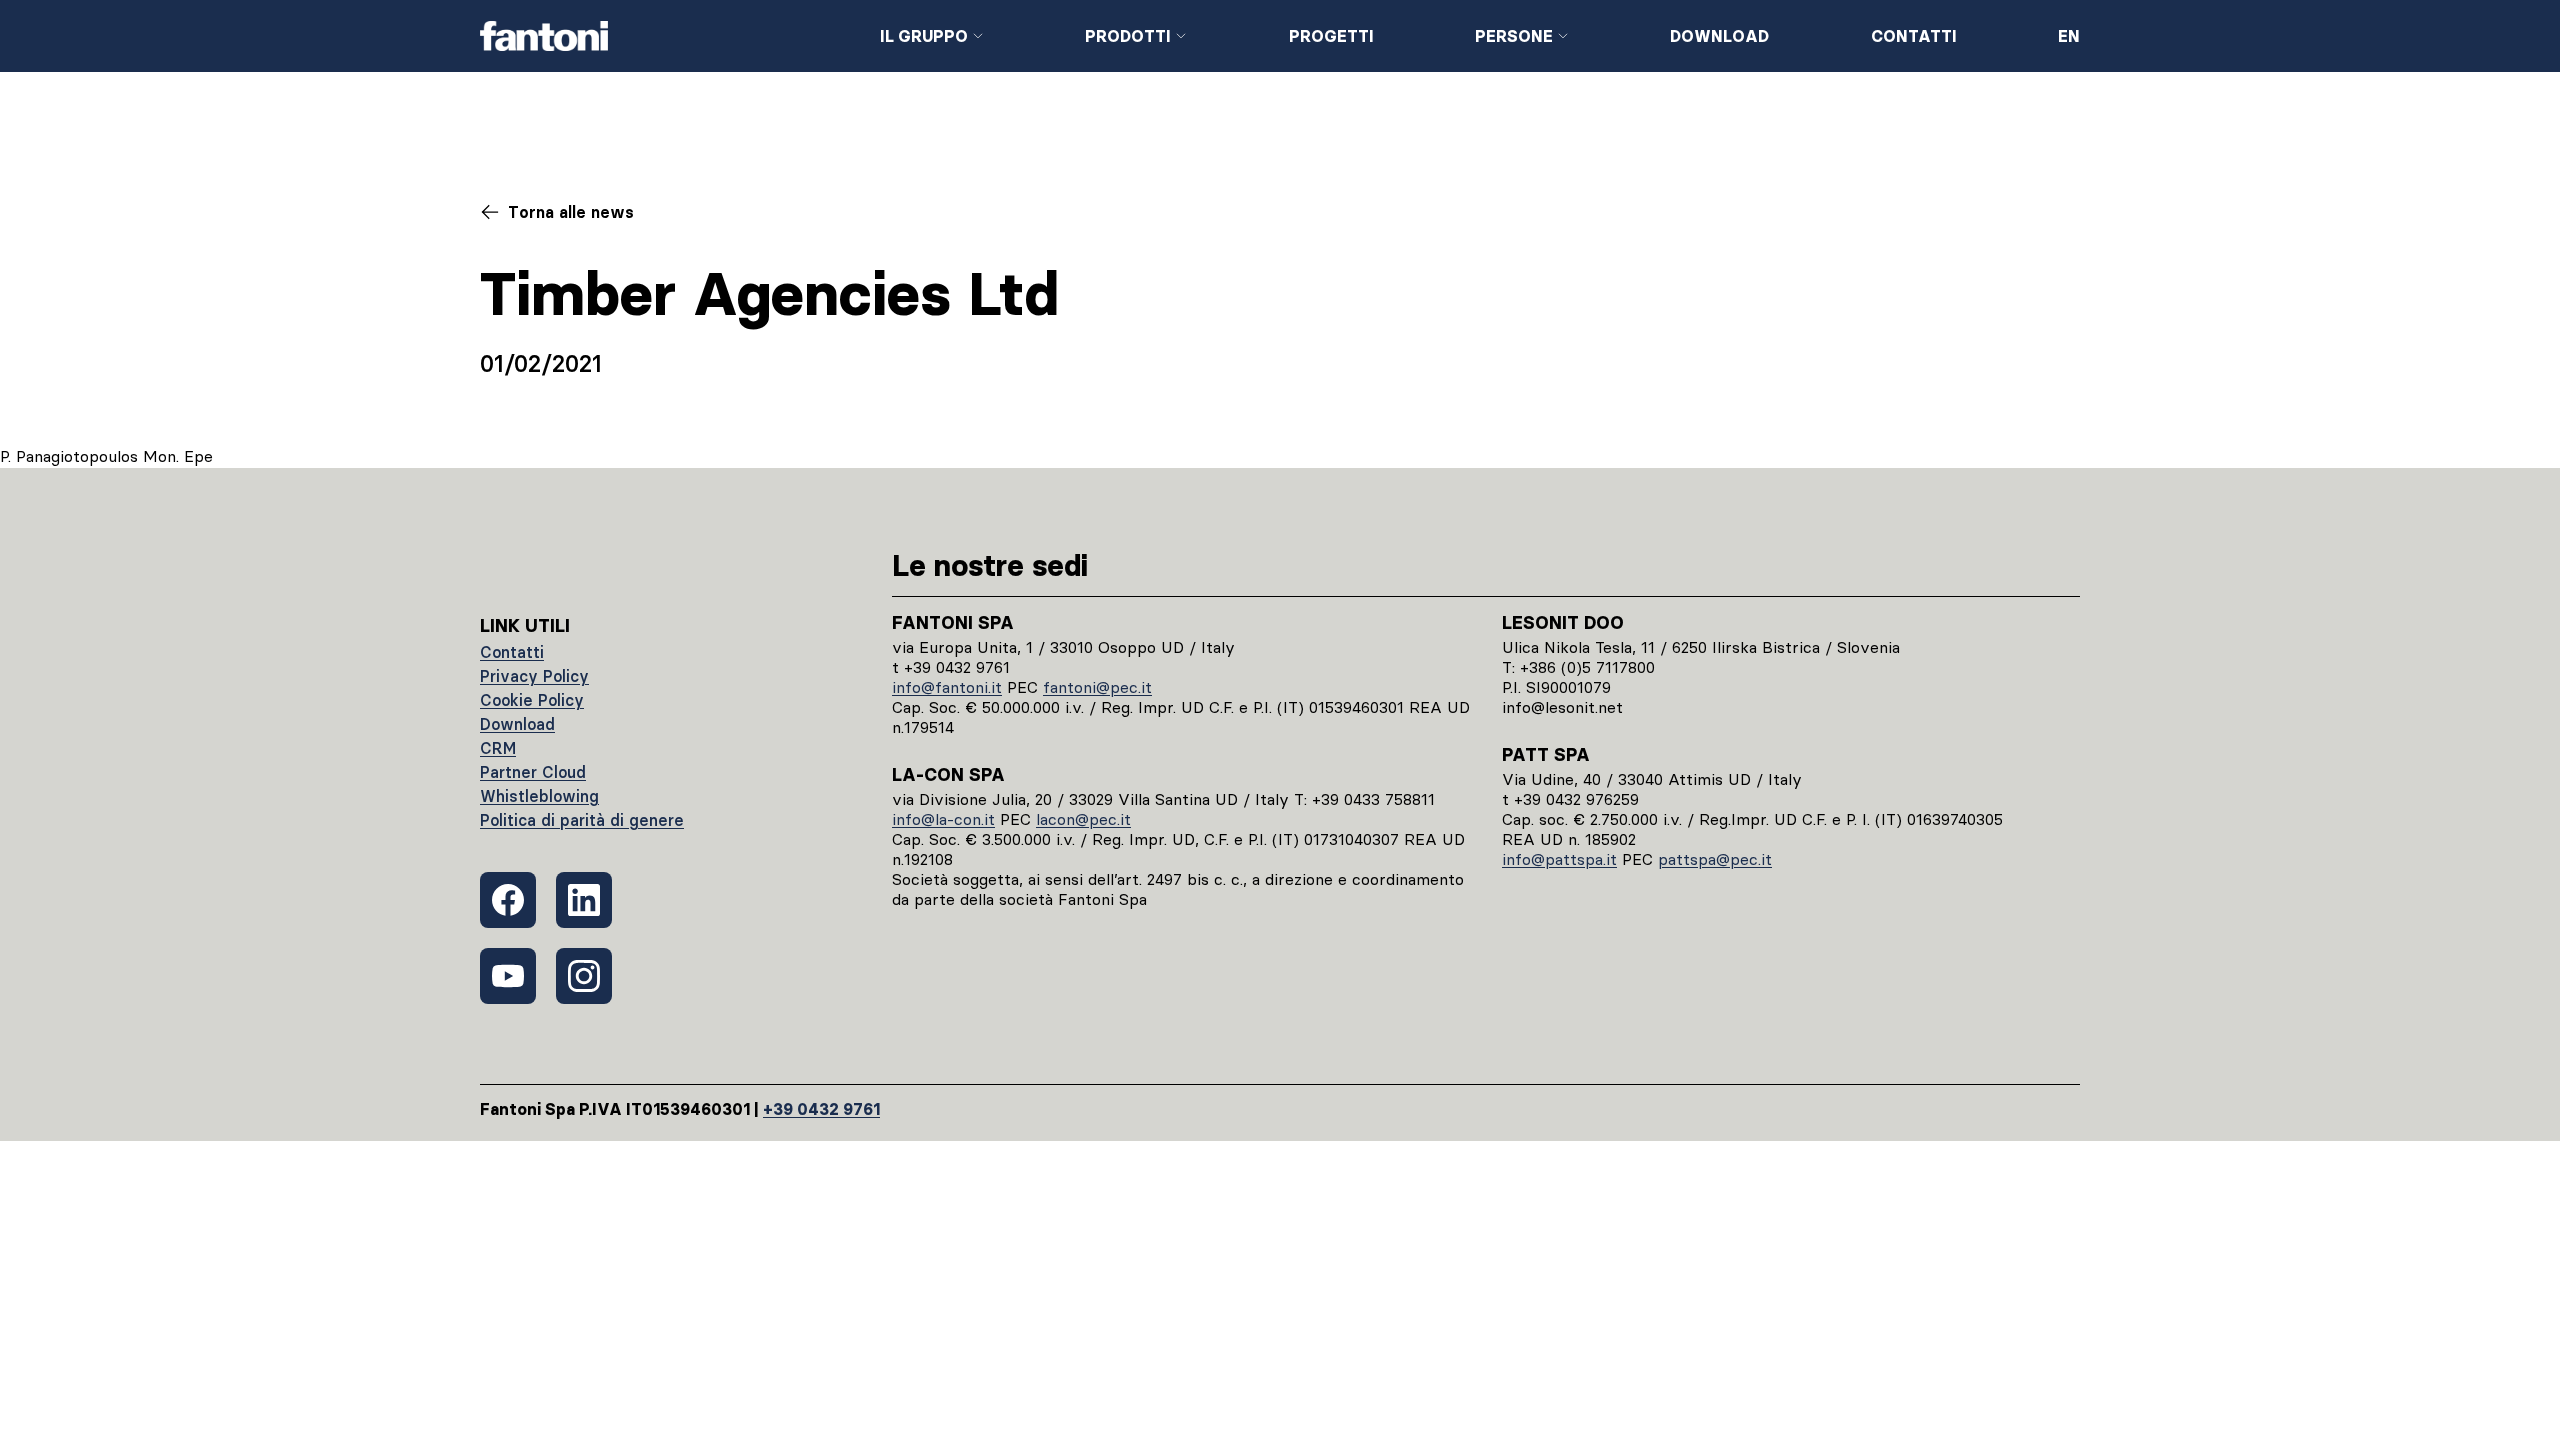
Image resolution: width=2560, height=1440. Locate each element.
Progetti (1331, 36)
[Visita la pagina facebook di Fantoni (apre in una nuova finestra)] (508, 900)
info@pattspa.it (1559, 859)
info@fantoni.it (947, 687)
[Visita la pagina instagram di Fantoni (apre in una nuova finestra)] (584, 976)
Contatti (1914, 36)
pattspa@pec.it (1715, 859)
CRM (498, 748)
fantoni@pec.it (1097, 687)
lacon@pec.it (1083, 819)
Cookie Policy (532, 700)
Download (1719, 36)
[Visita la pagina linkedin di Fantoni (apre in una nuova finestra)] (584, 900)
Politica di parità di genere (582, 820)
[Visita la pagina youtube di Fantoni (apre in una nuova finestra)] (508, 976)
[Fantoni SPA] (664, 36)
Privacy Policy (534, 676)
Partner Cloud (533, 772)
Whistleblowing (539, 796)
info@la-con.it (943, 819)
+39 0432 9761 (821, 1109)
